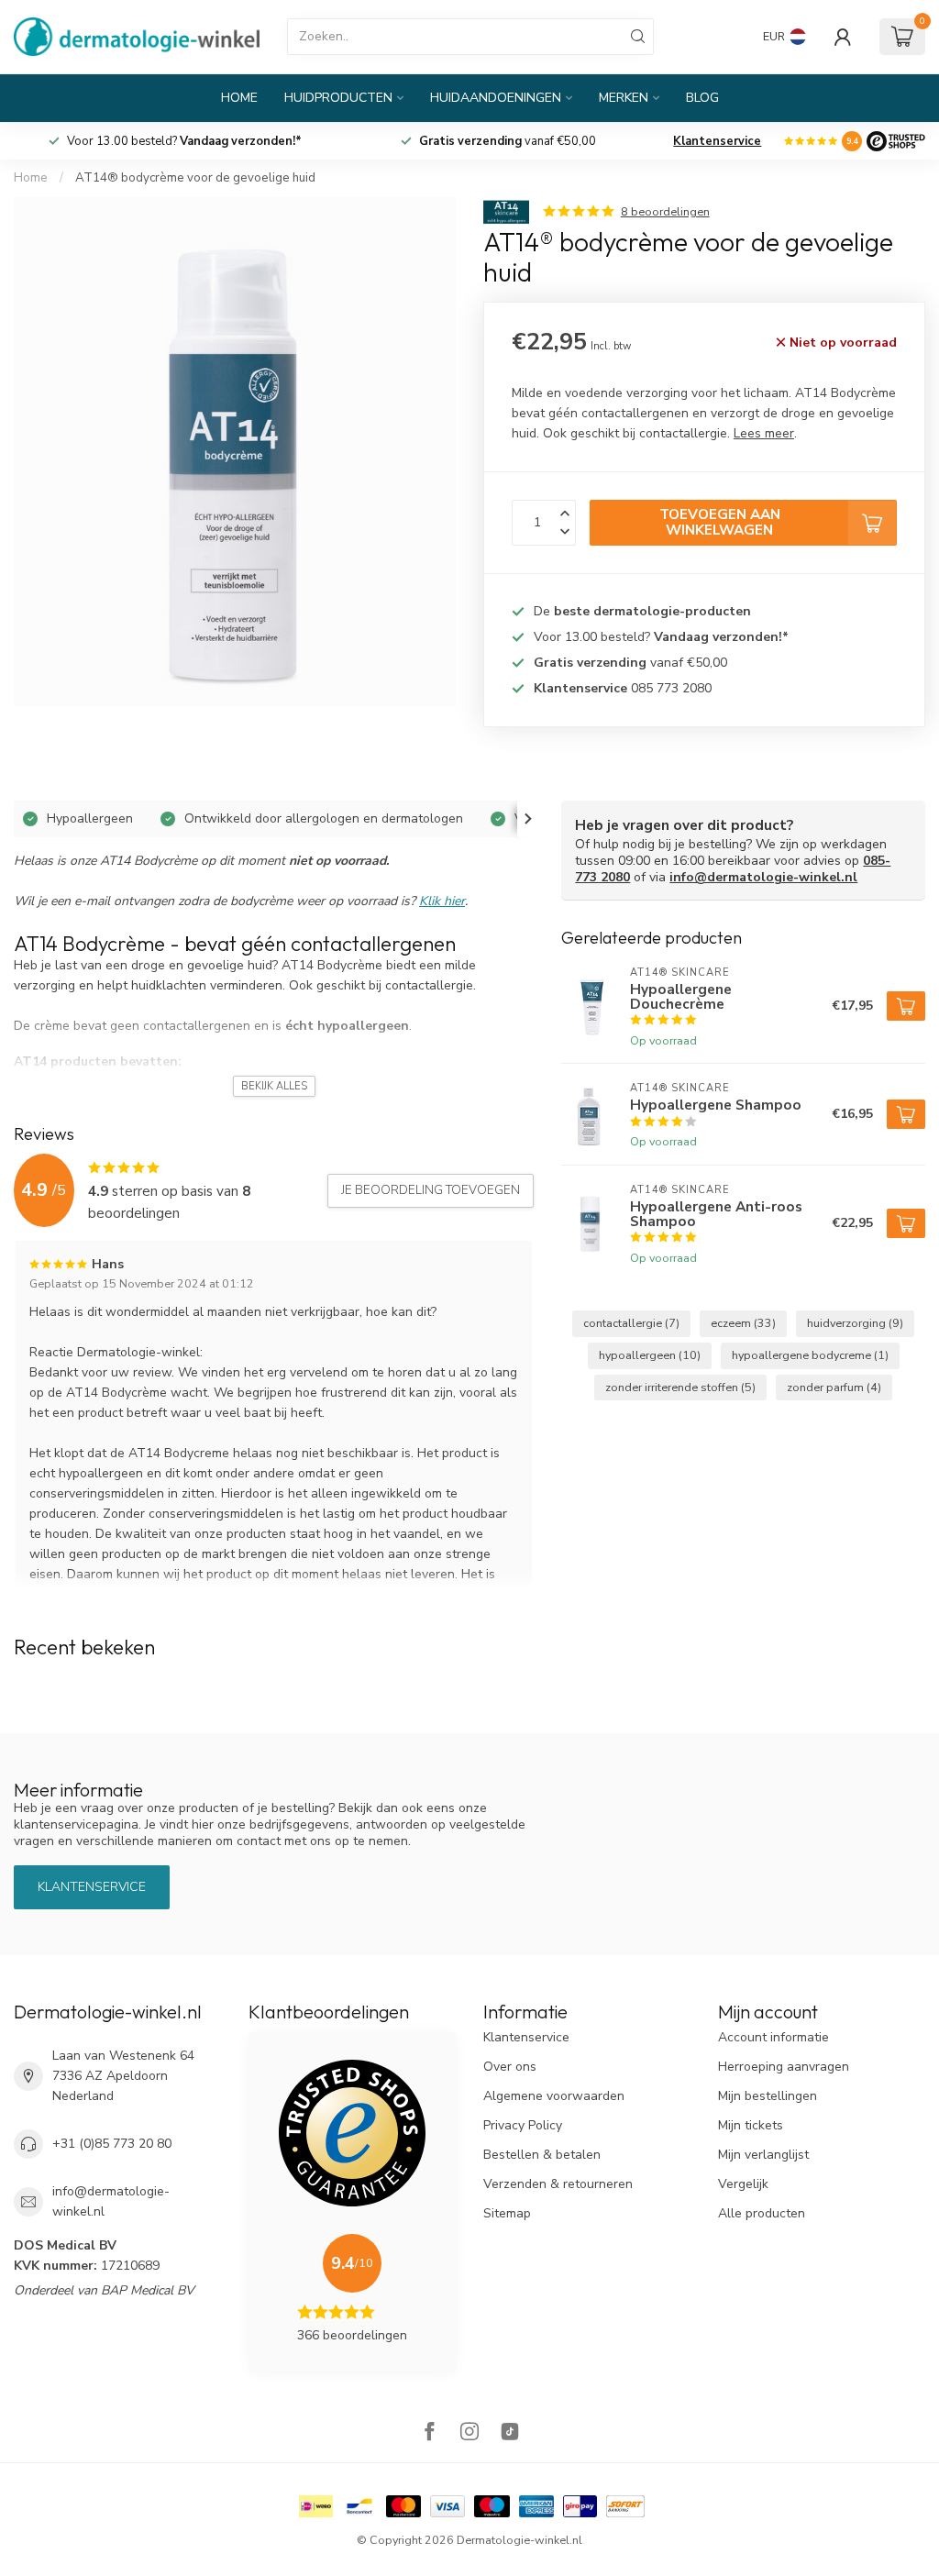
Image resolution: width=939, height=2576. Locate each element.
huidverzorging (855, 1323)
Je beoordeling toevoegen (431, 1190)
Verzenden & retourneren (558, 2184)
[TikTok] (510, 2433)
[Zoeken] (638, 37)
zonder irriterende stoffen (680, 1387)
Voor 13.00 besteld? (661, 637)
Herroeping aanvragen (784, 2067)
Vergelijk (743, 2184)
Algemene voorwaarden (554, 2096)
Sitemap (507, 2213)
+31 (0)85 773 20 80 (112, 2144)
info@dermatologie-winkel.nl (763, 877)
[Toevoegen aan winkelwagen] (906, 1006)
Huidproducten (338, 98)
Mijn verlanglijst (763, 2155)
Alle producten (762, 2213)
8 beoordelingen (665, 211)
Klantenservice (717, 141)
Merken (624, 98)
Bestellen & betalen (542, 2155)
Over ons (510, 2067)
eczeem (743, 1323)
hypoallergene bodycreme (810, 1355)
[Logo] (896, 141)
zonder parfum (834, 1387)
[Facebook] (429, 2433)
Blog (702, 98)
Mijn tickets (751, 2125)
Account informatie (773, 2037)
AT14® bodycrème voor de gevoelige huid (195, 178)
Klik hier (442, 901)
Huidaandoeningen (496, 98)
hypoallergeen (650, 1355)
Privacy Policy (523, 2125)
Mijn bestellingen (768, 2096)
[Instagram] (469, 2433)
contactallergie (631, 1323)
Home (239, 98)
